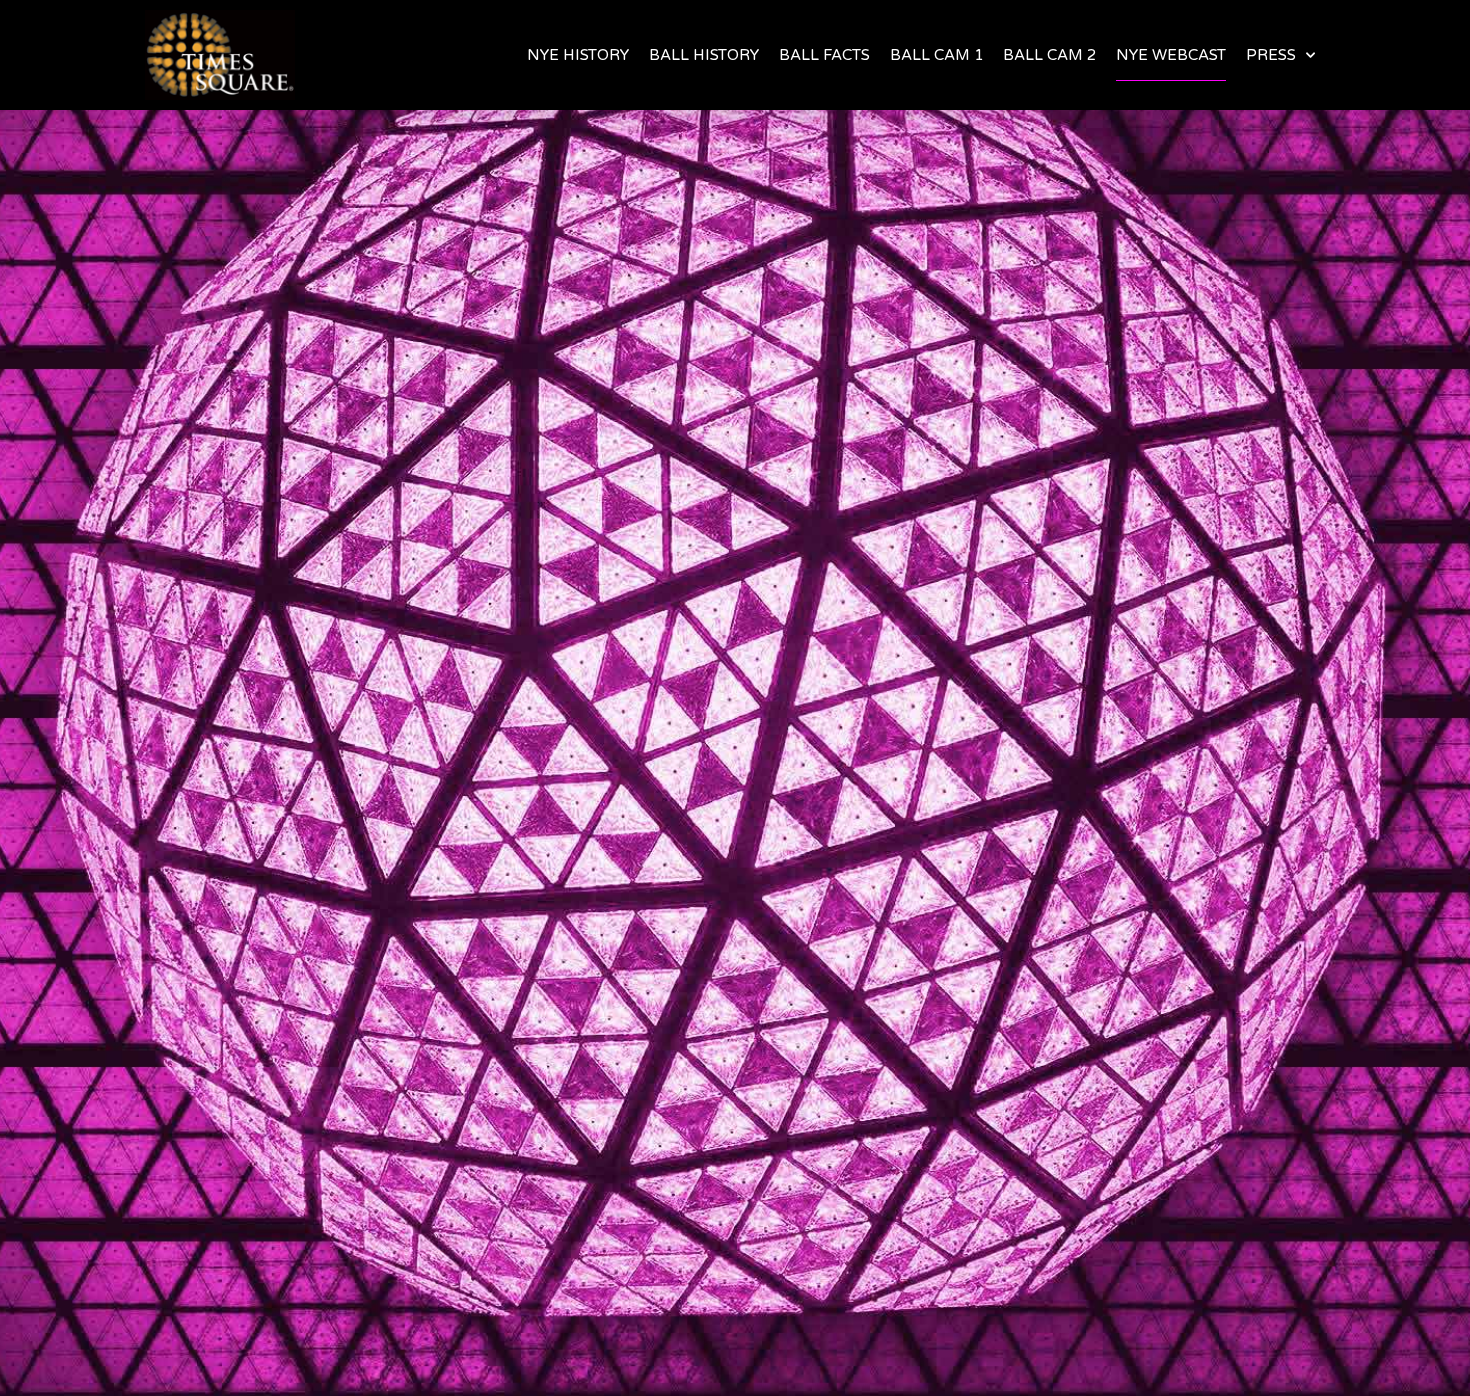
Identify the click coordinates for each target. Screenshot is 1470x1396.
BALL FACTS (824, 55)
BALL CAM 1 (936, 55)
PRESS (1271, 55)
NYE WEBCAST (1171, 55)
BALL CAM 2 (1049, 55)
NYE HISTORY (578, 55)
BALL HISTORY (704, 55)
